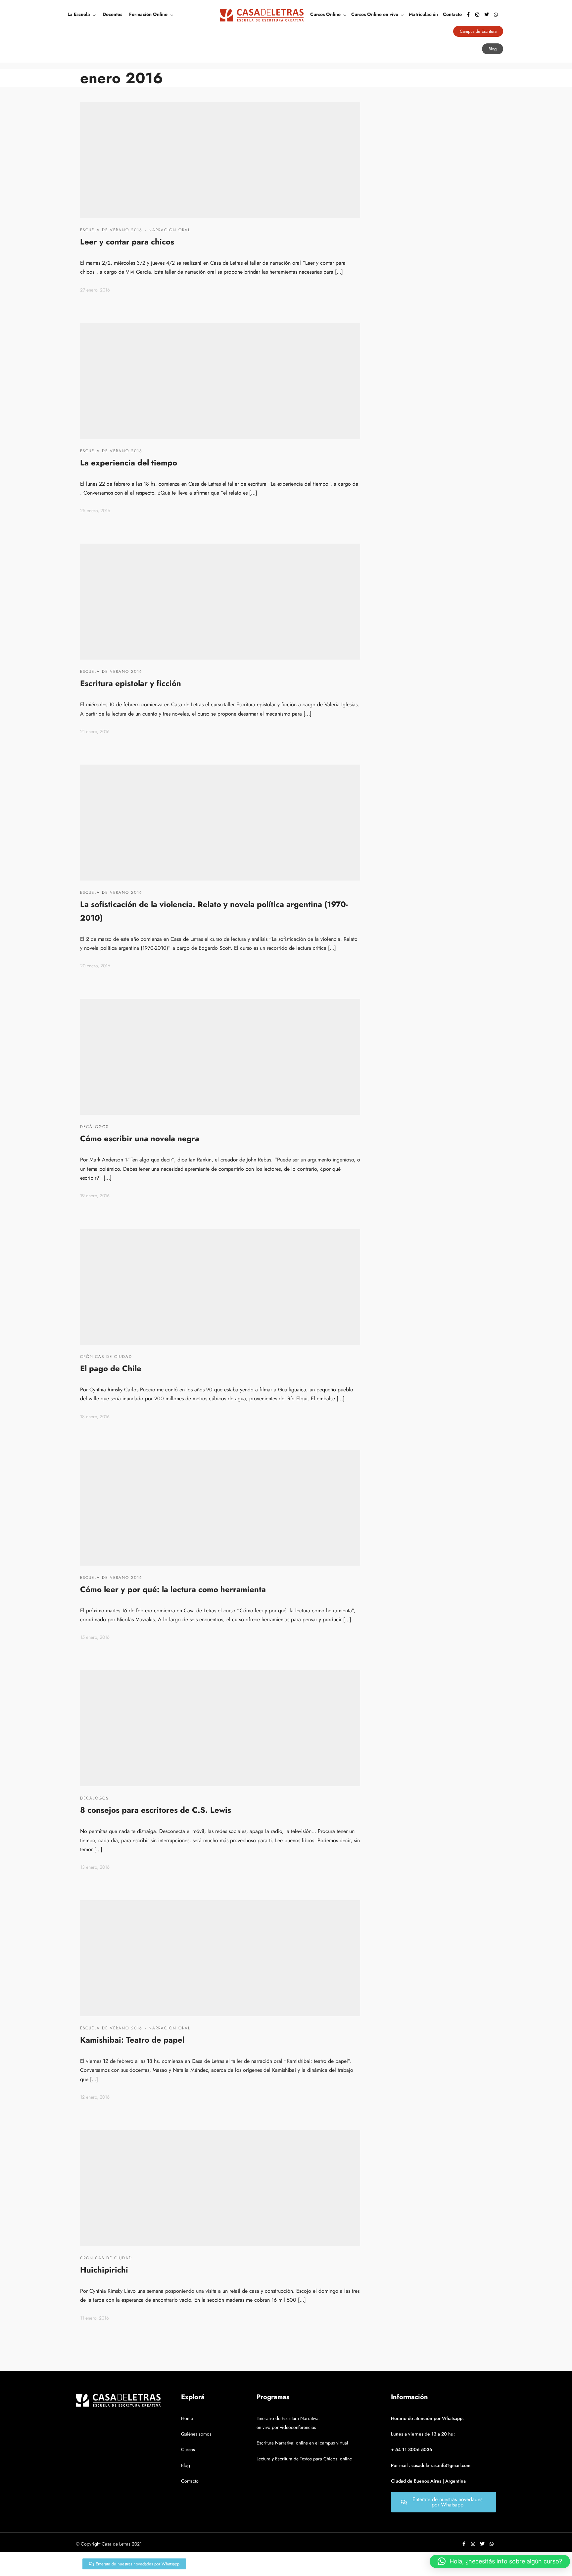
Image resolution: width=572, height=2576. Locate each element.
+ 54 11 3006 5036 (412, 2449)
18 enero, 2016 (95, 1417)
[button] (500, 2561)
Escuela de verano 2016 (111, 230)
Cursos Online (325, 14)
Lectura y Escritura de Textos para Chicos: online (304, 2459)
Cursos (188, 2449)
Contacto (452, 14)
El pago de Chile (111, 1368)
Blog (186, 2465)
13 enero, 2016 (95, 1867)
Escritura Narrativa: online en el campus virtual (302, 2443)
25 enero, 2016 (95, 510)
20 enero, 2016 (95, 966)
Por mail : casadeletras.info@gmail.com (431, 2465)
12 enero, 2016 (95, 2097)
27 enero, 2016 (95, 290)
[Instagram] (477, 15)
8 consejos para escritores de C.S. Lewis (156, 1810)
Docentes (112, 14)
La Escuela (79, 14)
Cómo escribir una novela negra (140, 1138)
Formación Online (148, 14)
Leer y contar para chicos (127, 242)
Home (187, 2418)
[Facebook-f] (468, 15)
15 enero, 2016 (95, 1637)
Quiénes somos (196, 2434)
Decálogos (94, 1127)
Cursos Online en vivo (375, 14)
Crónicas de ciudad (106, 1357)
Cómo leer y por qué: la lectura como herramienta (173, 1589)
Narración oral (169, 230)
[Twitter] (487, 15)
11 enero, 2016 (95, 2318)
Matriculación (423, 14)
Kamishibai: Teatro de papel (132, 2040)
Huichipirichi (104, 2270)
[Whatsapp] (496, 15)
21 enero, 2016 (95, 731)
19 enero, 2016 (95, 1196)
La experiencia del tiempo (129, 463)
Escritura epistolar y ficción (131, 683)
